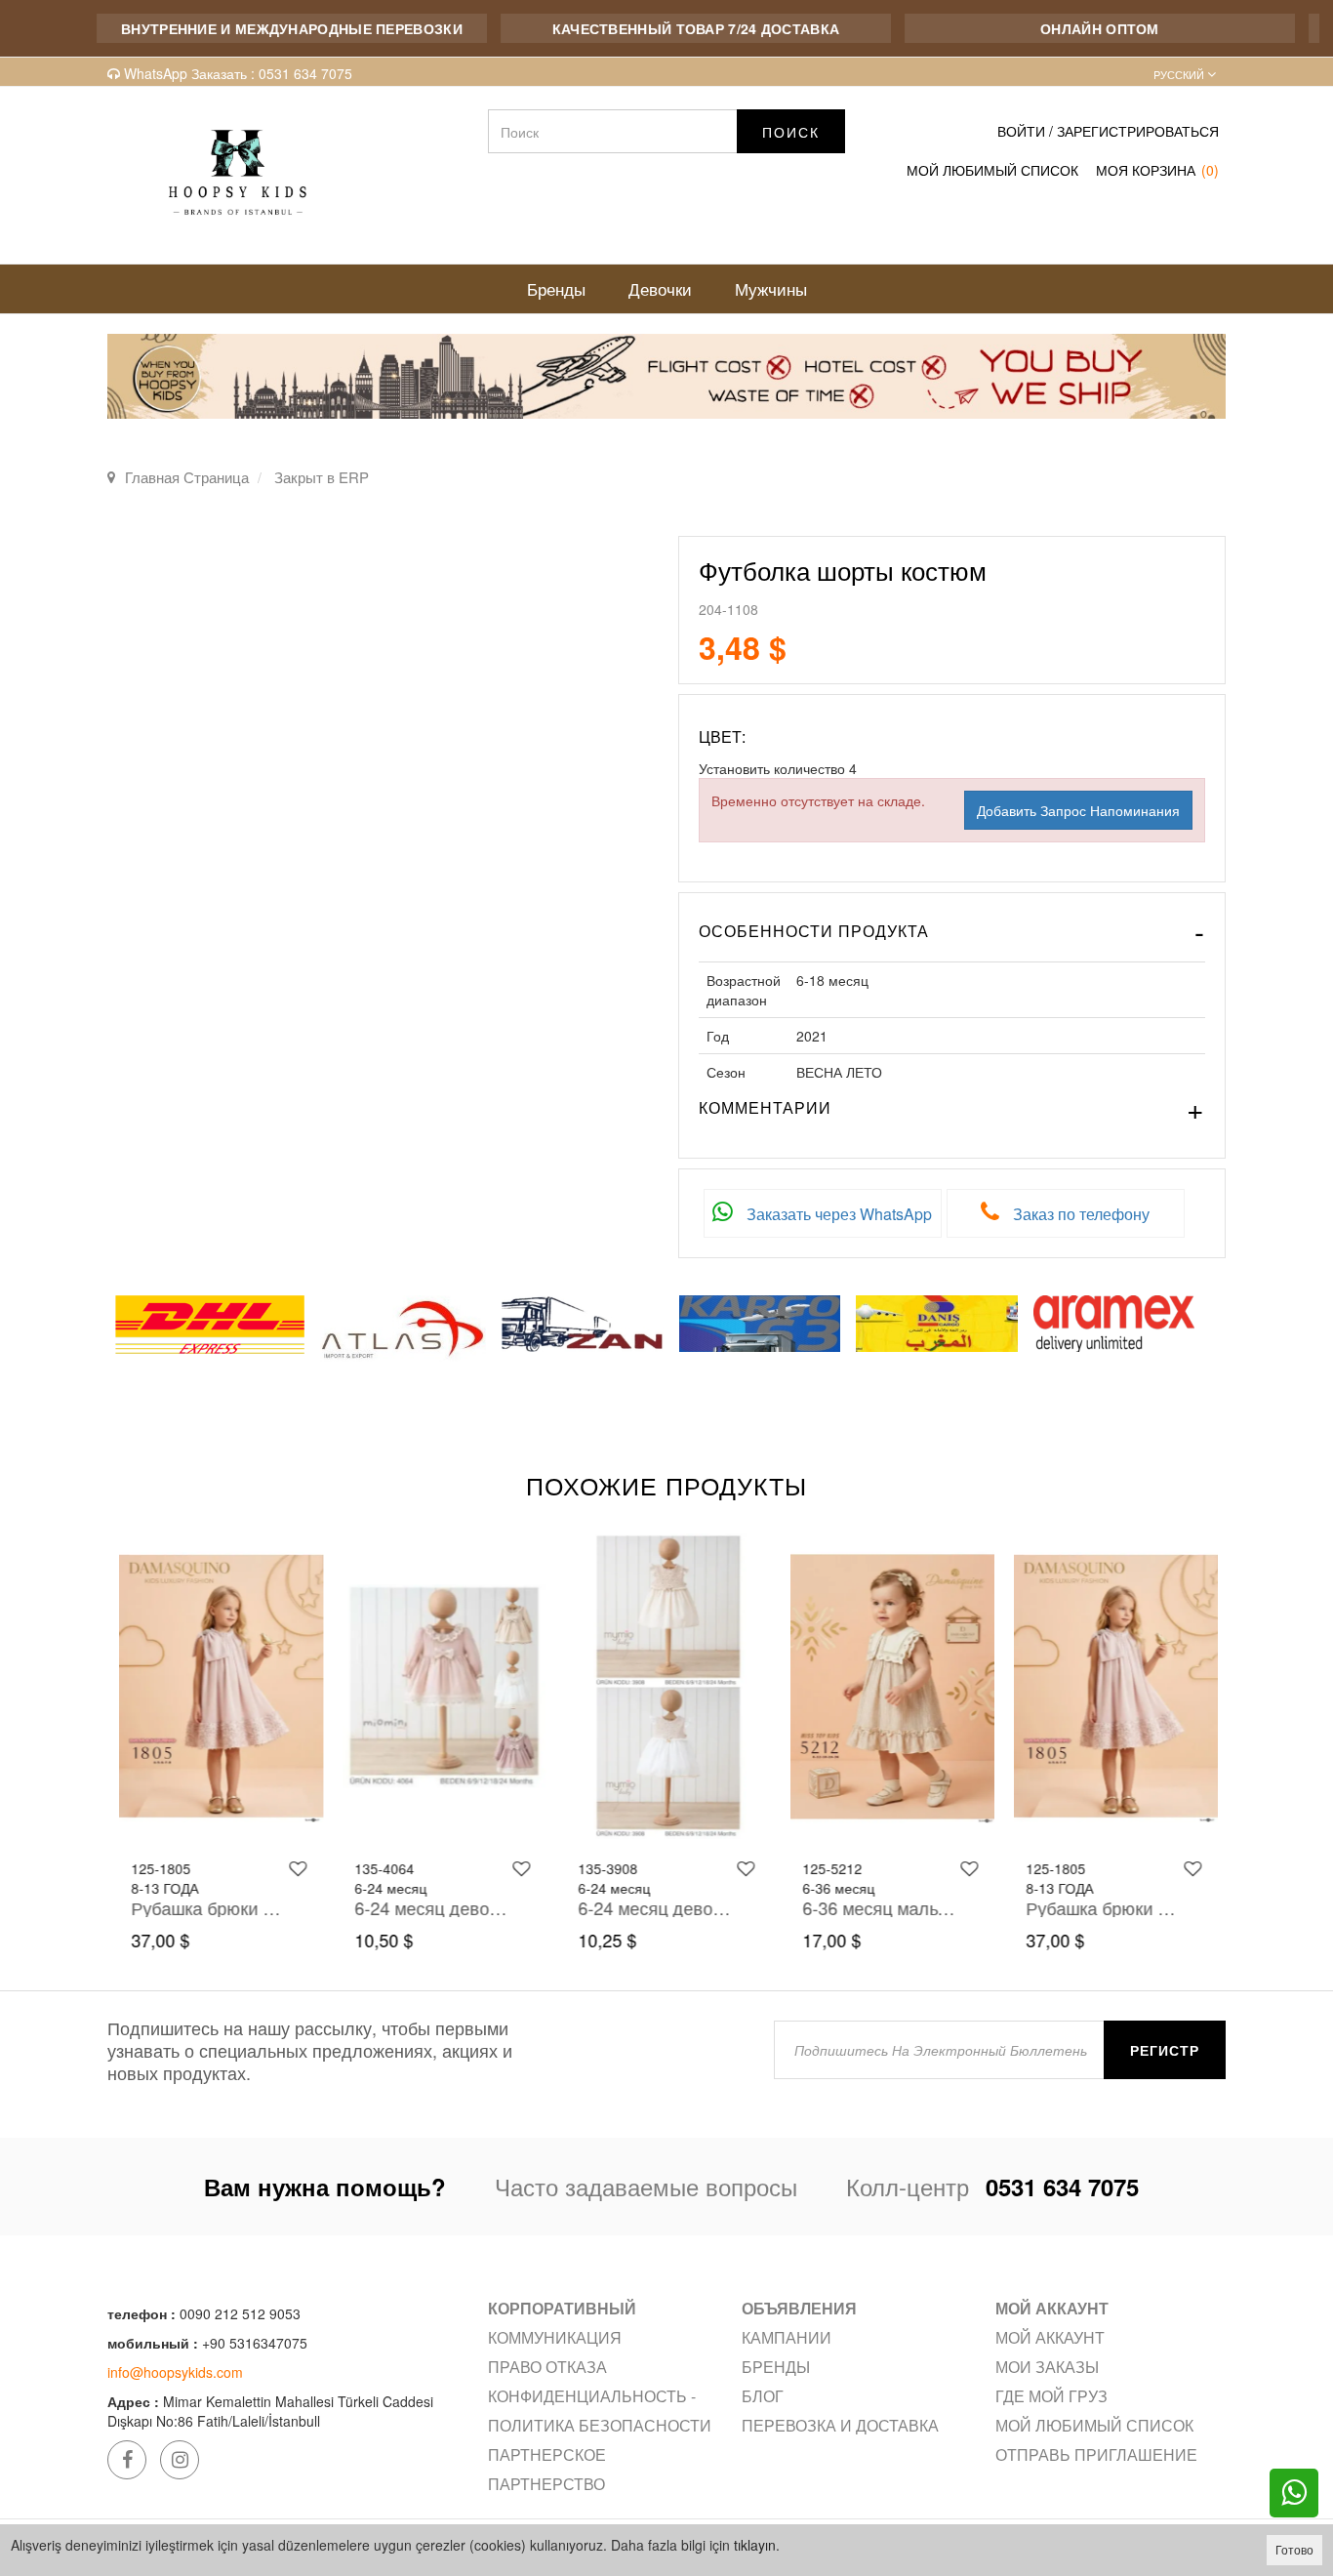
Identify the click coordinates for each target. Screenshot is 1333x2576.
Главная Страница (187, 477)
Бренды (776, 2367)
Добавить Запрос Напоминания (1078, 810)
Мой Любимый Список (992, 170)
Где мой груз (1051, 2396)
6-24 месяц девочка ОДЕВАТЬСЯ (429, 1907)
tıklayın (755, 2545)
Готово (1294, 2549)
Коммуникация (555, 2337)
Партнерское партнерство (547, 2469)
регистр (1165, 2050)
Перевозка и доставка (840, 2425)
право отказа (547, 2367)
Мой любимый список (1094, 2425)
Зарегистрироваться (1138, 131)
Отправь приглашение (1096, 2454)
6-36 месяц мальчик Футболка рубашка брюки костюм (877, 1907)
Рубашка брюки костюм (205, 1907)
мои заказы (1047, 2367)
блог (763, 2396)
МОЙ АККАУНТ (1050, 2337)
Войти (1021, 131)
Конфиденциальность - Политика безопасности (600, 2411)
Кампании (787, 2337)
